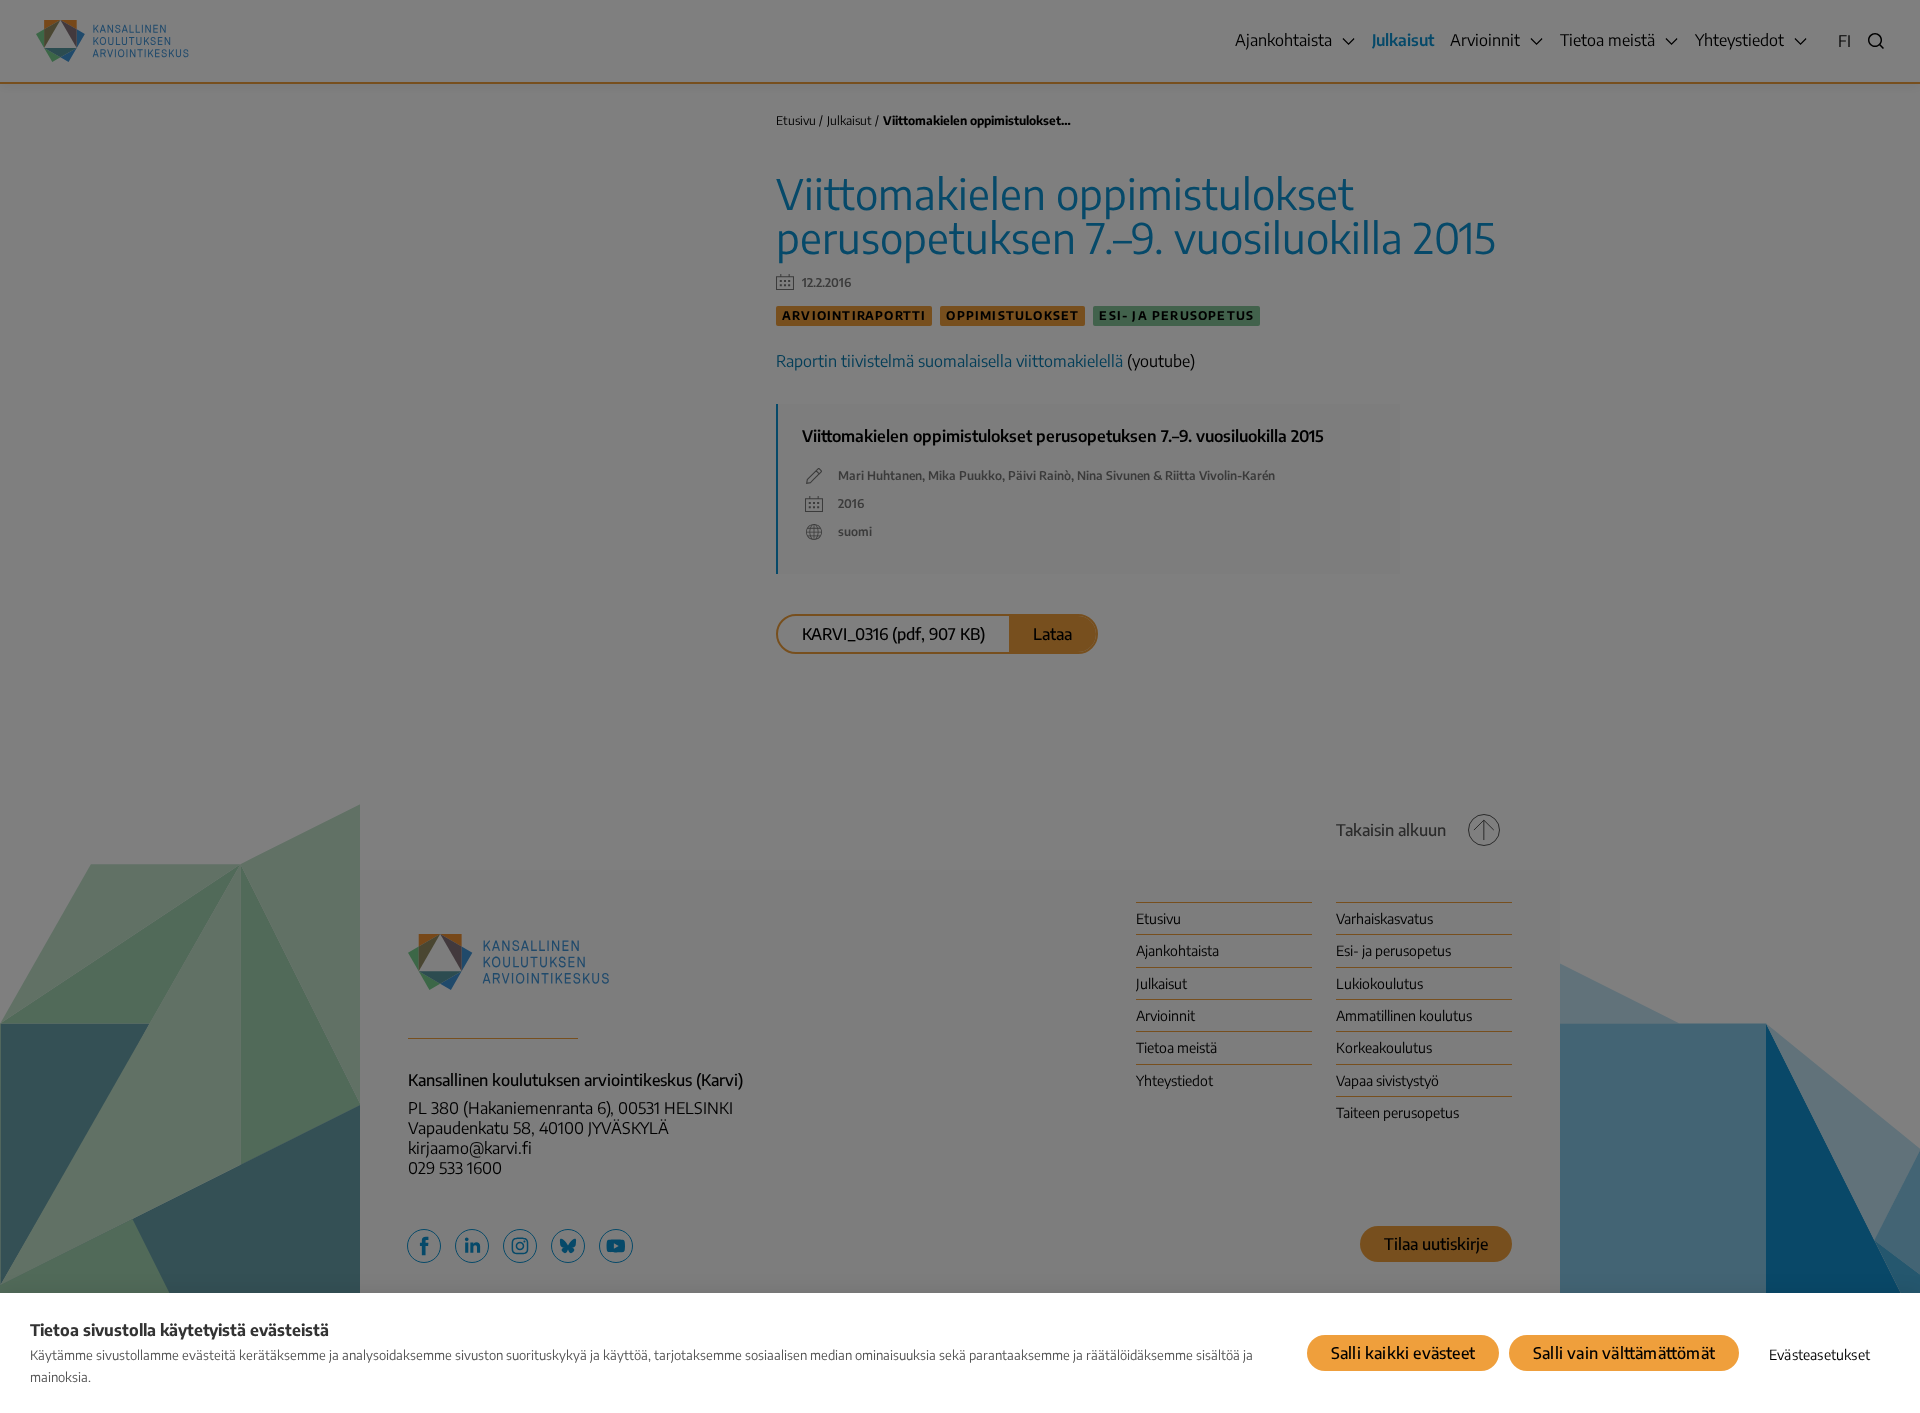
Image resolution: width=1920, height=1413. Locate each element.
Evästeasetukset (1819, 1354)
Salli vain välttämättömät (1624, 1353)
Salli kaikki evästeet (1403, 1353)
